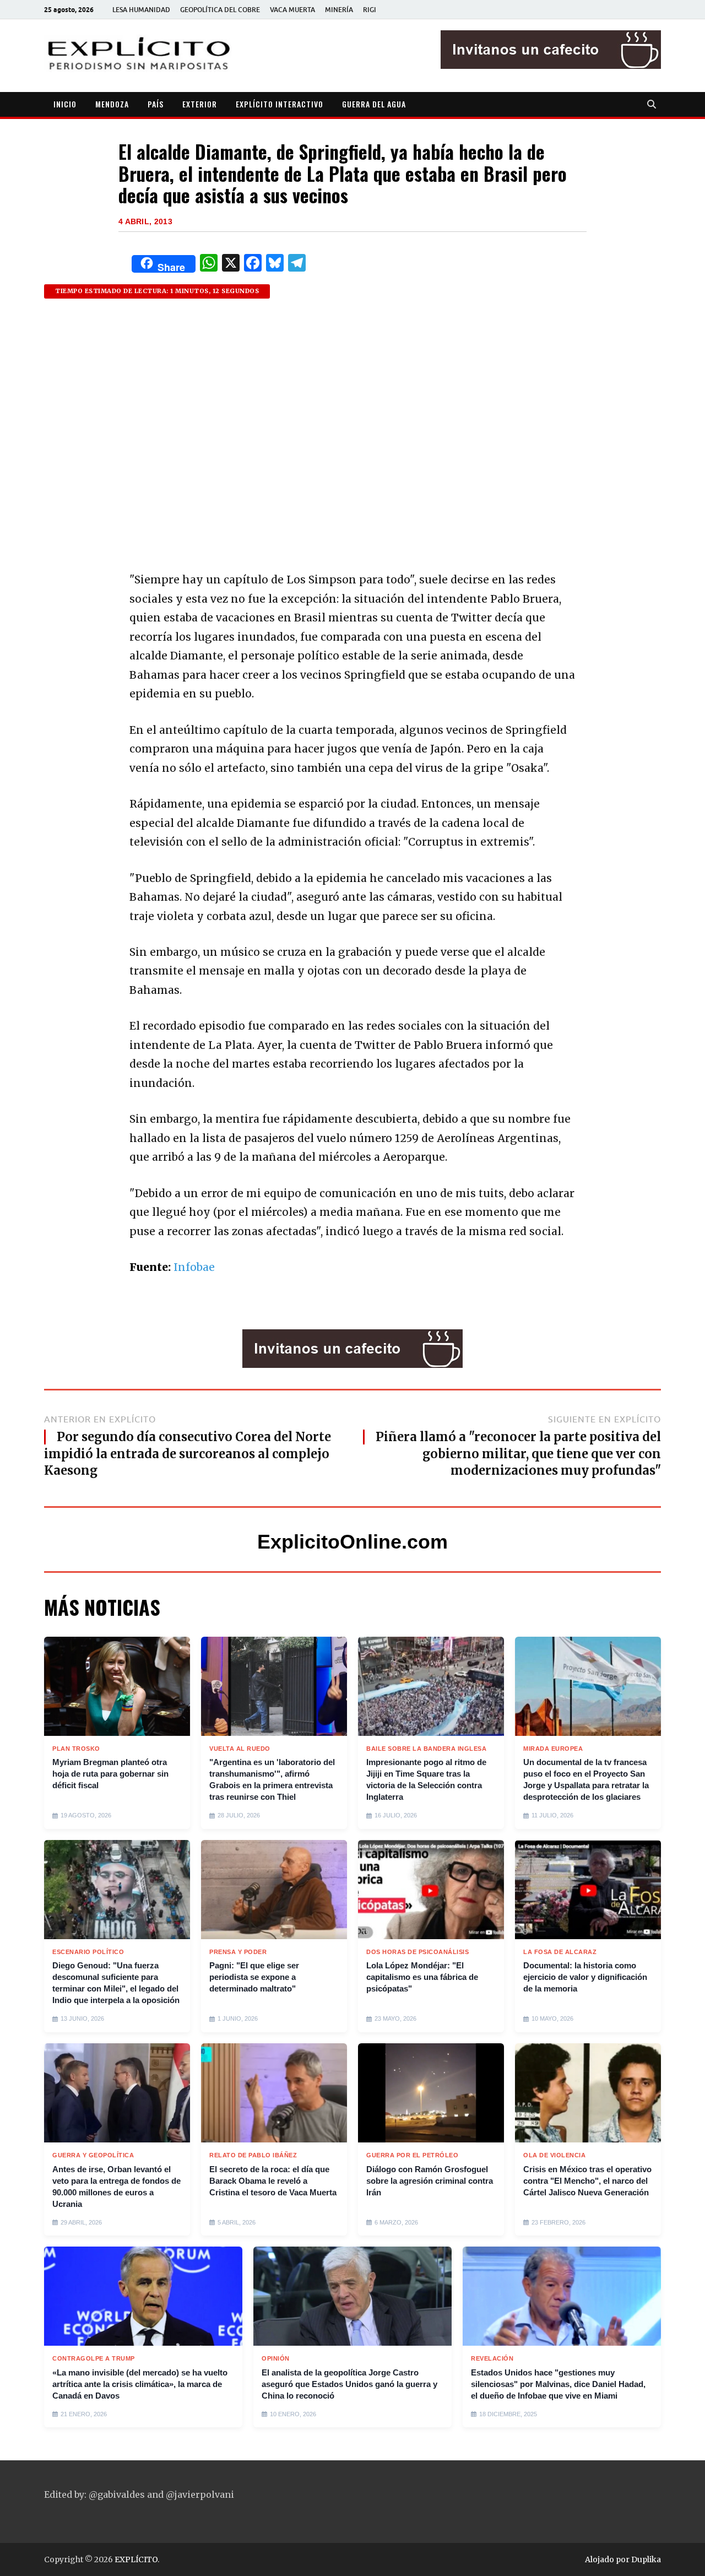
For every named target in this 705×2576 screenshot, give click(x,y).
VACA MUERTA (292, 10)
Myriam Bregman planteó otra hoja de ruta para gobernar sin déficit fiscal (110, 1774)
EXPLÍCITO (136, 2559)
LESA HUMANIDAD (141, 10)
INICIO (65, 104)
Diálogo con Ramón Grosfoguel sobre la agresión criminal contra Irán (430, 2181)
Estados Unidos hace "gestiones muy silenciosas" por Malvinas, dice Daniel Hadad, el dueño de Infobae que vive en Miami (558, 2384)
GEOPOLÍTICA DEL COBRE (220, 10)
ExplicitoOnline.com (352, 1542)
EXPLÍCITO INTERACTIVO (280, 104)
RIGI (370, 10)
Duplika (646, 2559)
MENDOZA (112, 104)
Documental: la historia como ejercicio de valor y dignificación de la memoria (585, 1977)
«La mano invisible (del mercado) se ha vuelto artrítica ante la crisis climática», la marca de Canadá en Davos (140, 2384)
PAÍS (156, 104)
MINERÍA (339, 10)
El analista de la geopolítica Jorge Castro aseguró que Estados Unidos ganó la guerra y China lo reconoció (349, 2384)
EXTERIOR (200, 104)
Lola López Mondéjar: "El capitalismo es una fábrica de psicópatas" (422, 1977)
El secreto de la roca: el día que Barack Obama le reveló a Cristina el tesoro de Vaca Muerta (273, 2181)
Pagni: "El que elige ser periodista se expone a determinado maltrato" (254, 1977)
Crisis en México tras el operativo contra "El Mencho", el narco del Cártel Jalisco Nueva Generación (587, 2181)
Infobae (194, 1267)
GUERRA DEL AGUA (374, 104)
